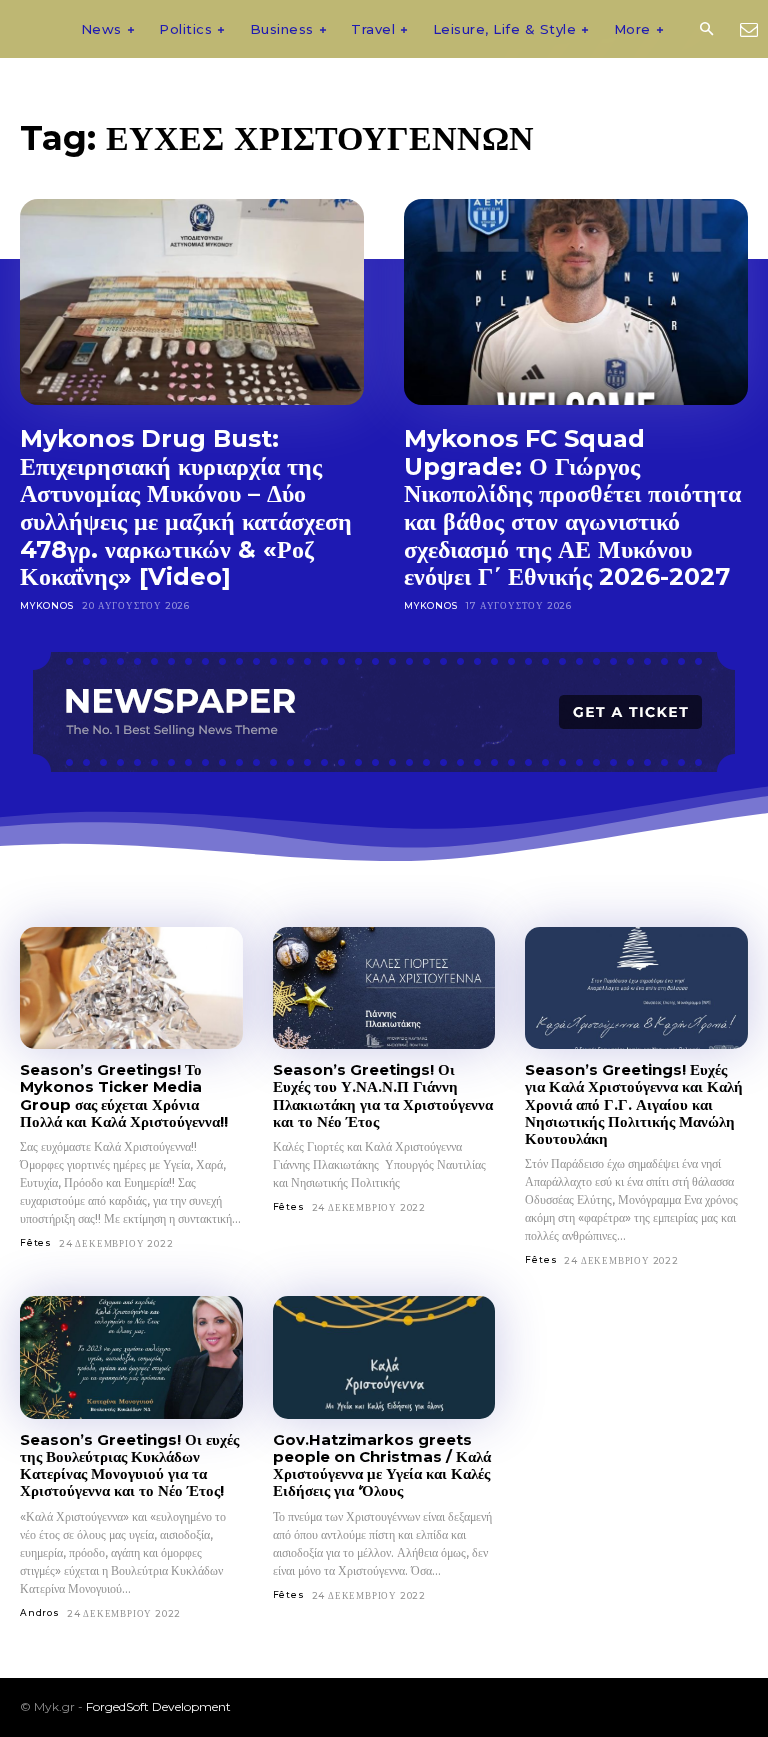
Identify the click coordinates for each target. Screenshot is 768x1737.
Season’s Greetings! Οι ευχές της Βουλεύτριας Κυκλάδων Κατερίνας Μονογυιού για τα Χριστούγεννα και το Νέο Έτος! (129, 1465)
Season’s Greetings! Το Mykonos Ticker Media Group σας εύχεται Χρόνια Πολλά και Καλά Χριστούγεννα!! (124, 1095)
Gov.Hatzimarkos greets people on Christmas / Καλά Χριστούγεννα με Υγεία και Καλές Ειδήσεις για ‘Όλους (382, 1465)
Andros (40, 1612)
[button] (706, 30)
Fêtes (36, 1242)
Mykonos (47, 605)
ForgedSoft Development (158, 1706)
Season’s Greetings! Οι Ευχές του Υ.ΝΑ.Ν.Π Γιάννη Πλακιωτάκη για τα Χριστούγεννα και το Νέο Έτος (383, 1095)
